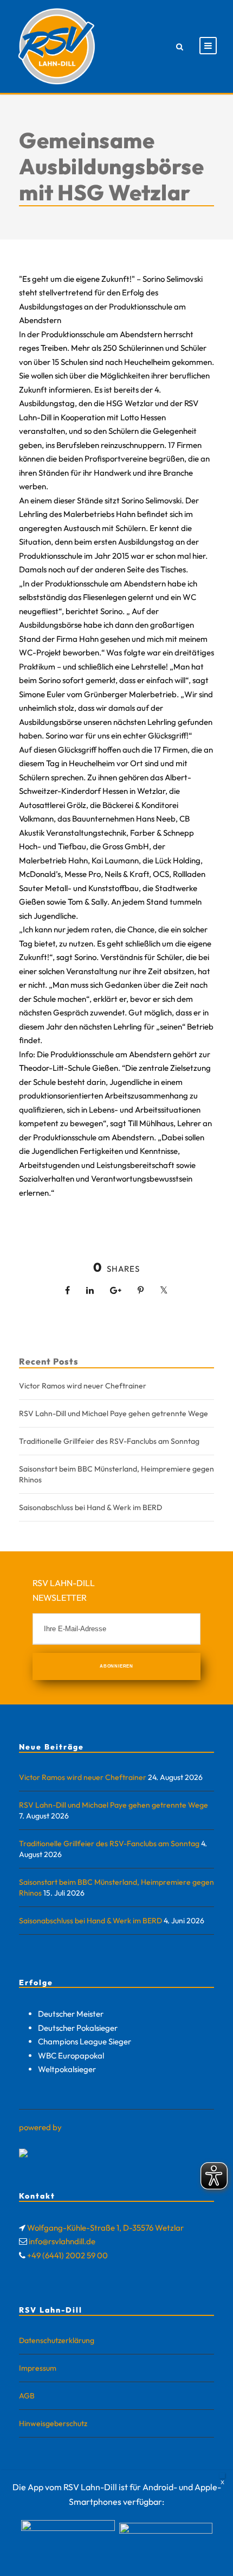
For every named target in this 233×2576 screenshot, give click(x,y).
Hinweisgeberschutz (53, 2423)
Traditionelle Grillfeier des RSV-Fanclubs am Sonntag (109, 1441)
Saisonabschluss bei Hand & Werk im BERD (90, 1507)
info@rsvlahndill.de (62, 2241)
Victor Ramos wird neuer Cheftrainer (83, 1386)
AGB (27, 2396)
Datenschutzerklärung (57, 2340)
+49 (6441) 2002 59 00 (67, 2255)
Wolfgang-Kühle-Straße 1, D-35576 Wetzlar (105, 2228)
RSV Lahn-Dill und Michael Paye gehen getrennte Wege (114, 1413)
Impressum (38, 2368)
